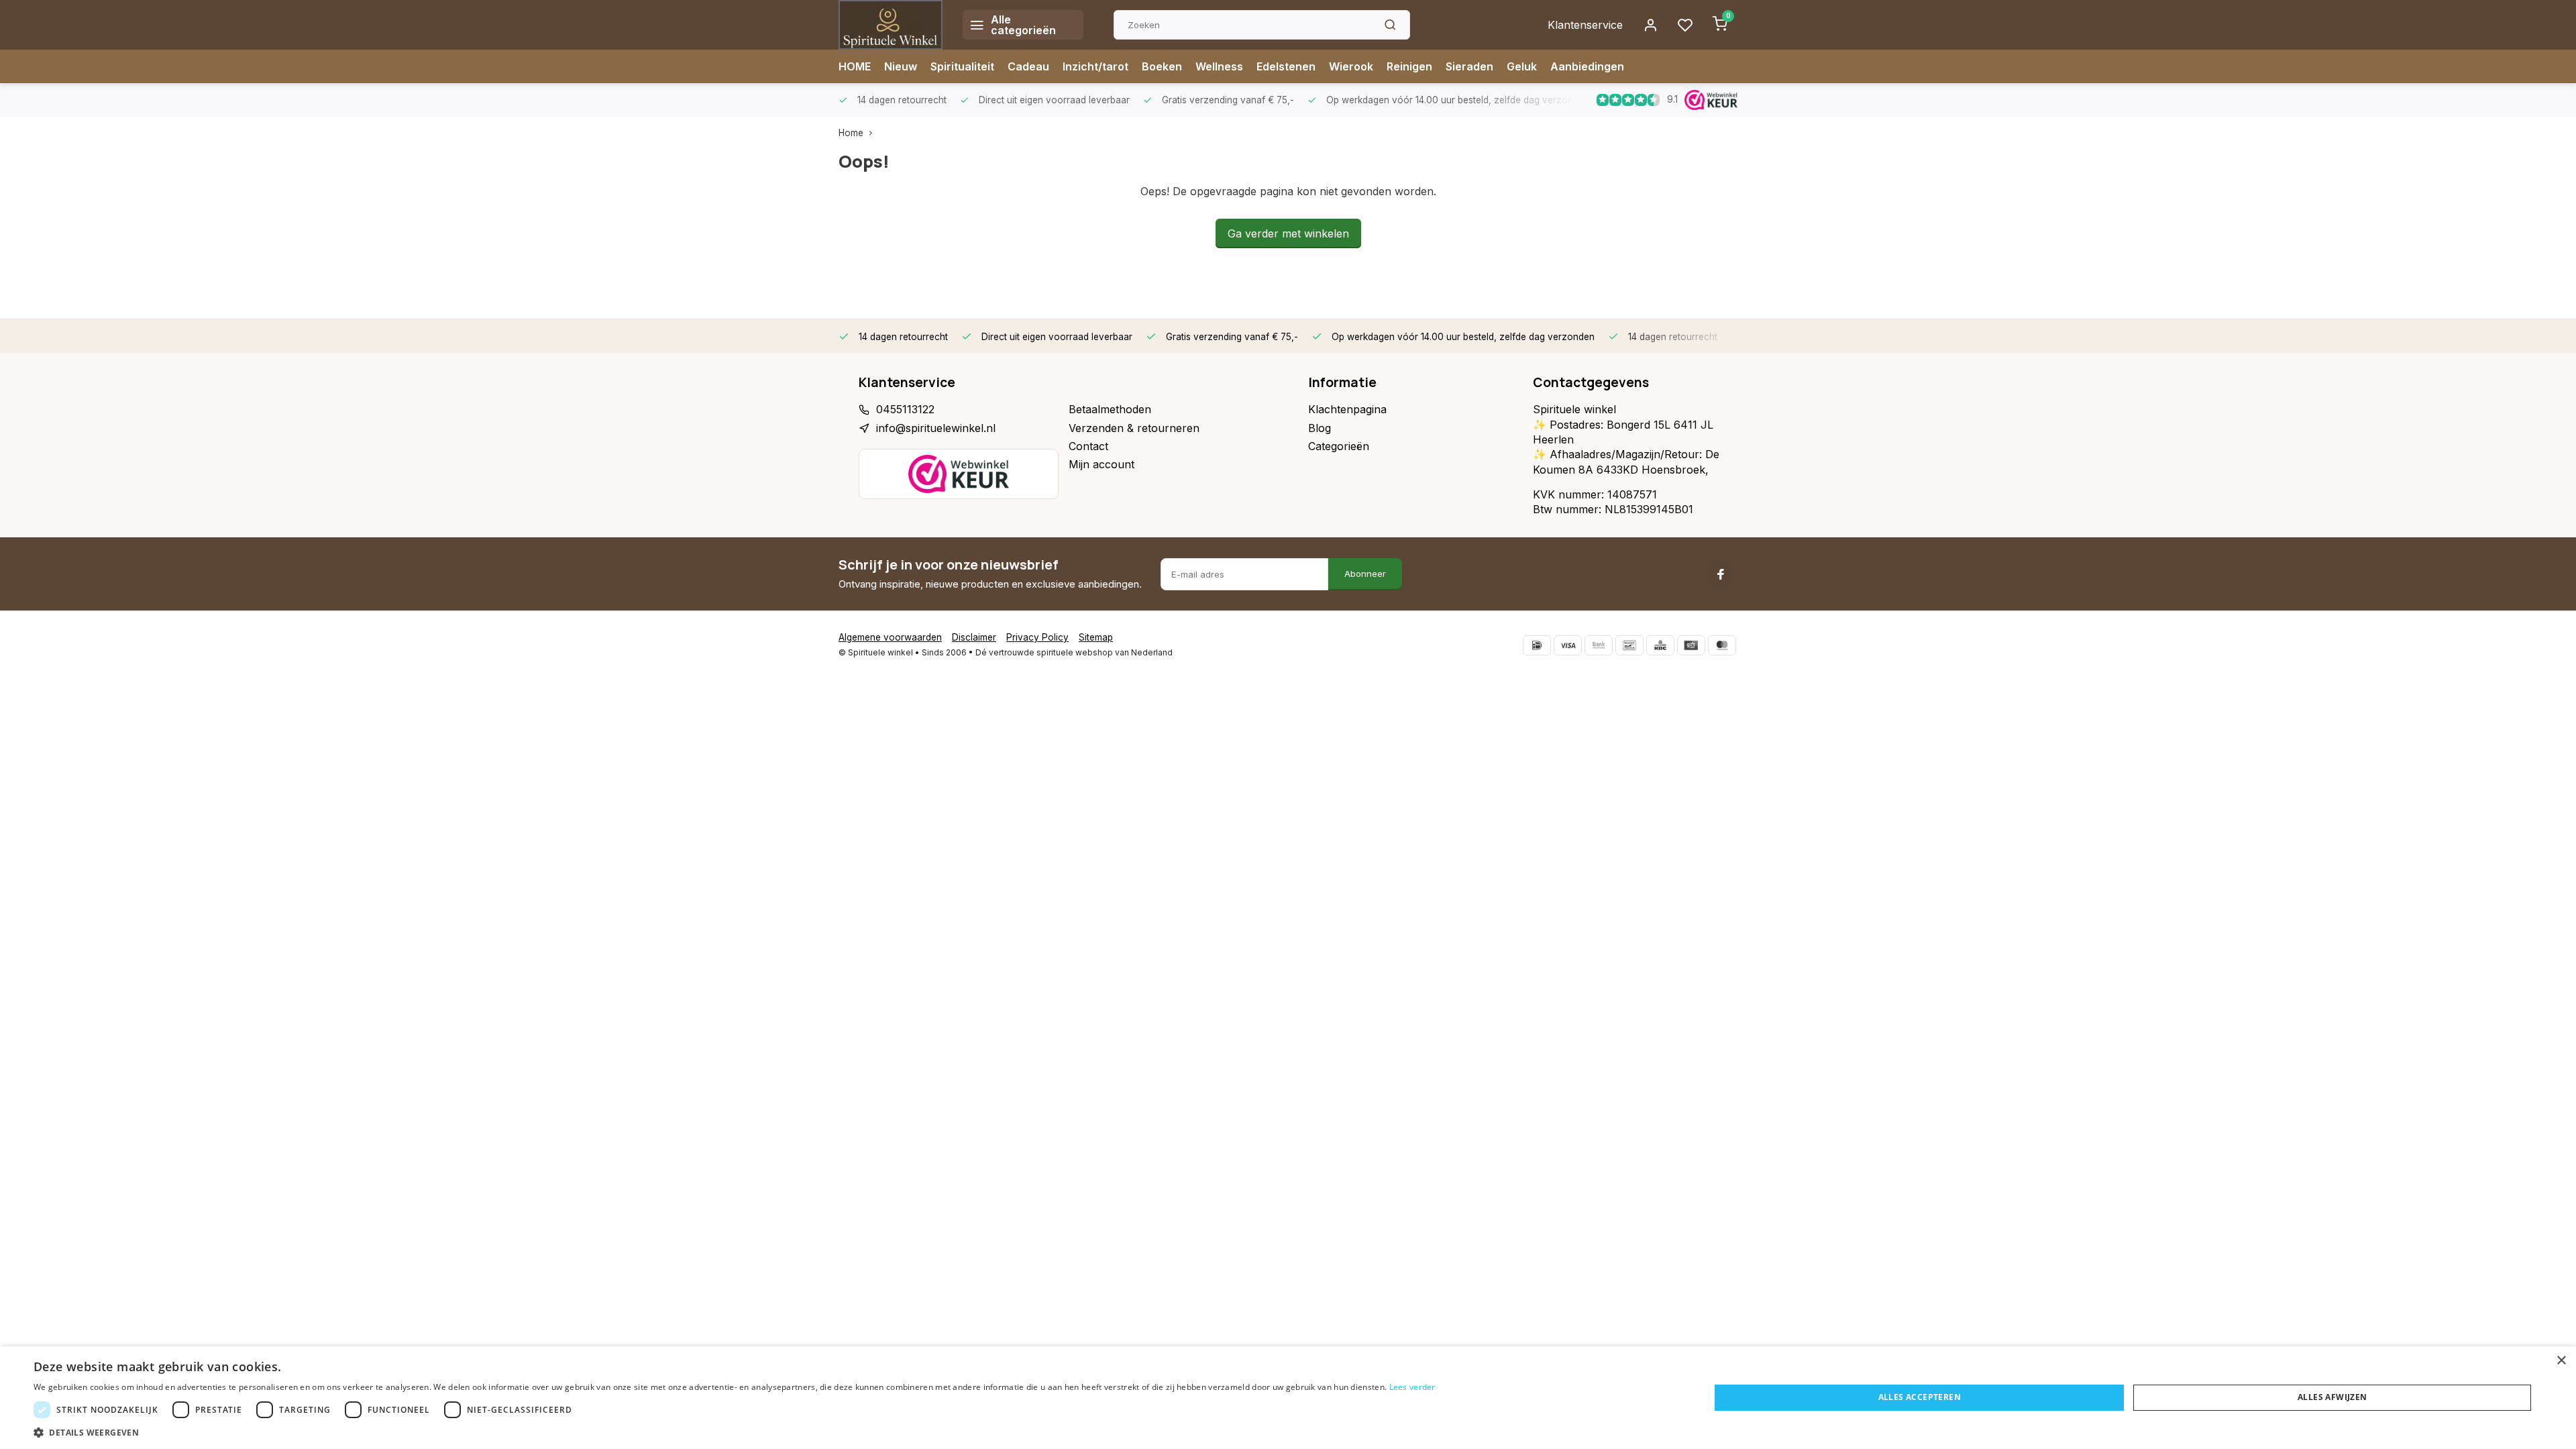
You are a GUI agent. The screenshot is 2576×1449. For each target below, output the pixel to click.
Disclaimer (974, 637)
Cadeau (1028, 66)
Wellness (1219, 66)
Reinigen (1409, 66)
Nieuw (901, 66)
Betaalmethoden (1110, 409)
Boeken (1162, 66)
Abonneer (1365, 574)
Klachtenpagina (1347, 409)
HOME (855, 66)
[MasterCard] (1722, 645)
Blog (1320, 428)
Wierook (1351, 66)
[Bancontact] (1629, 645)
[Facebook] (1721, 574)
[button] (735, 1432)
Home (851, 133)
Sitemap (1096, 637)
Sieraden (1469, 66)
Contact (1088, 446)
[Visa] (1568, 645)
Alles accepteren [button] (1920, 1397)
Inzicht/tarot (1095, 66)
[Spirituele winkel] (891, 25)
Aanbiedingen (1587, 66)
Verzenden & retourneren (1134, 428)
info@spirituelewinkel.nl (936, 428)
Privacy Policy (1037, 637)
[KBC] (1660, 645)
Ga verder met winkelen (1288, 233)
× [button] (2561, 1361)
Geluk (1522, 66)
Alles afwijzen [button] (2332, 1397)
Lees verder (1412, 1387)
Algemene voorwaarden (890, 637)
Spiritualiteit (962, 66)
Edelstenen (1286, 66)
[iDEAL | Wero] (1537, 645)
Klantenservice (1585, 25)
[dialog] (1288, 1398)
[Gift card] (1691, 645)
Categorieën (1339, 446)
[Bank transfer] (1599, 645)
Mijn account (1102, 464)
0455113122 (905, 409)
